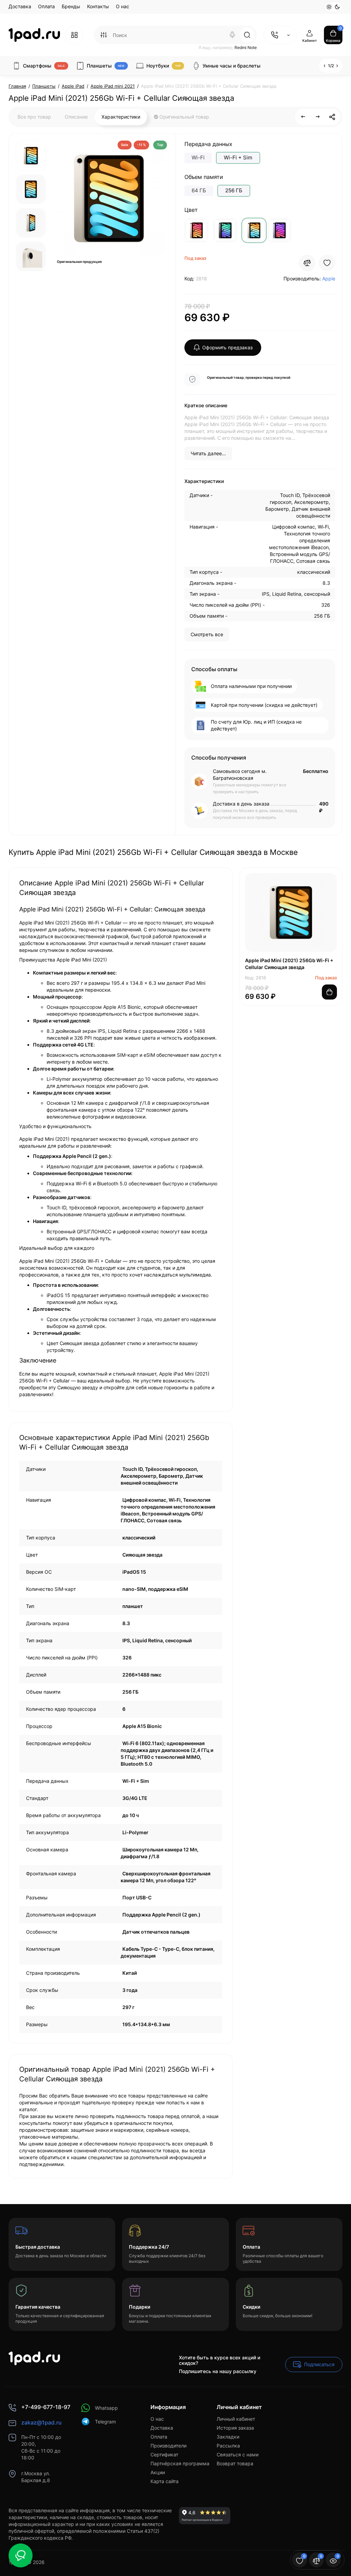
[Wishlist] (327, 263)
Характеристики (121, 117)
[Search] (232, 35)
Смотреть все (207, 634)
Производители (168, 2446)
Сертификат (164, 2454)
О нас (123, 6)
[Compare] (307, 263)
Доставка (20, 6)
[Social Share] (332, 117)
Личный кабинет (236, 2419)
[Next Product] (318, 117)
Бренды (71, 6)
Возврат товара (235, 2463)
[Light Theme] (329, 7)
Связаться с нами (238, 2454)
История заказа (235, 2428)
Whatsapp (106, 2408)
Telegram (105, 2422)
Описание (76, 117)
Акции (158, 2472)
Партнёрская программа (180, 2463)
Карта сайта (165, 2481)
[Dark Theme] (337, 7)
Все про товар (34, 117)
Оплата (46, 6)
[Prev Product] (303, 117)
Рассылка (228, 2446)
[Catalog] (74, 35)
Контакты (98, 6)
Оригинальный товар (184, 117)
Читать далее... (208, 453)
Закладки (228, 2437)
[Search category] (104, 35)
